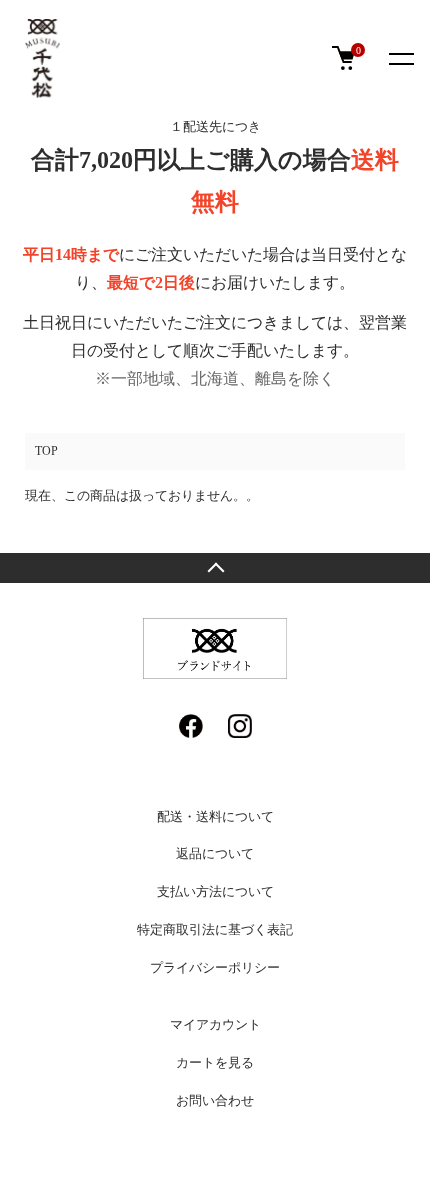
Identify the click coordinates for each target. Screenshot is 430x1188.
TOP (46, 451)
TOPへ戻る (215, 568)
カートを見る (215, 1062)
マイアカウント (215, 1024)
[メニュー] (400, 58)
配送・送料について (215, 816)
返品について (215, 853)
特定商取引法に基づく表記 (215, 929)
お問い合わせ (215, 1100)
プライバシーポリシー (215, 967)
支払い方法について (215, 891)
